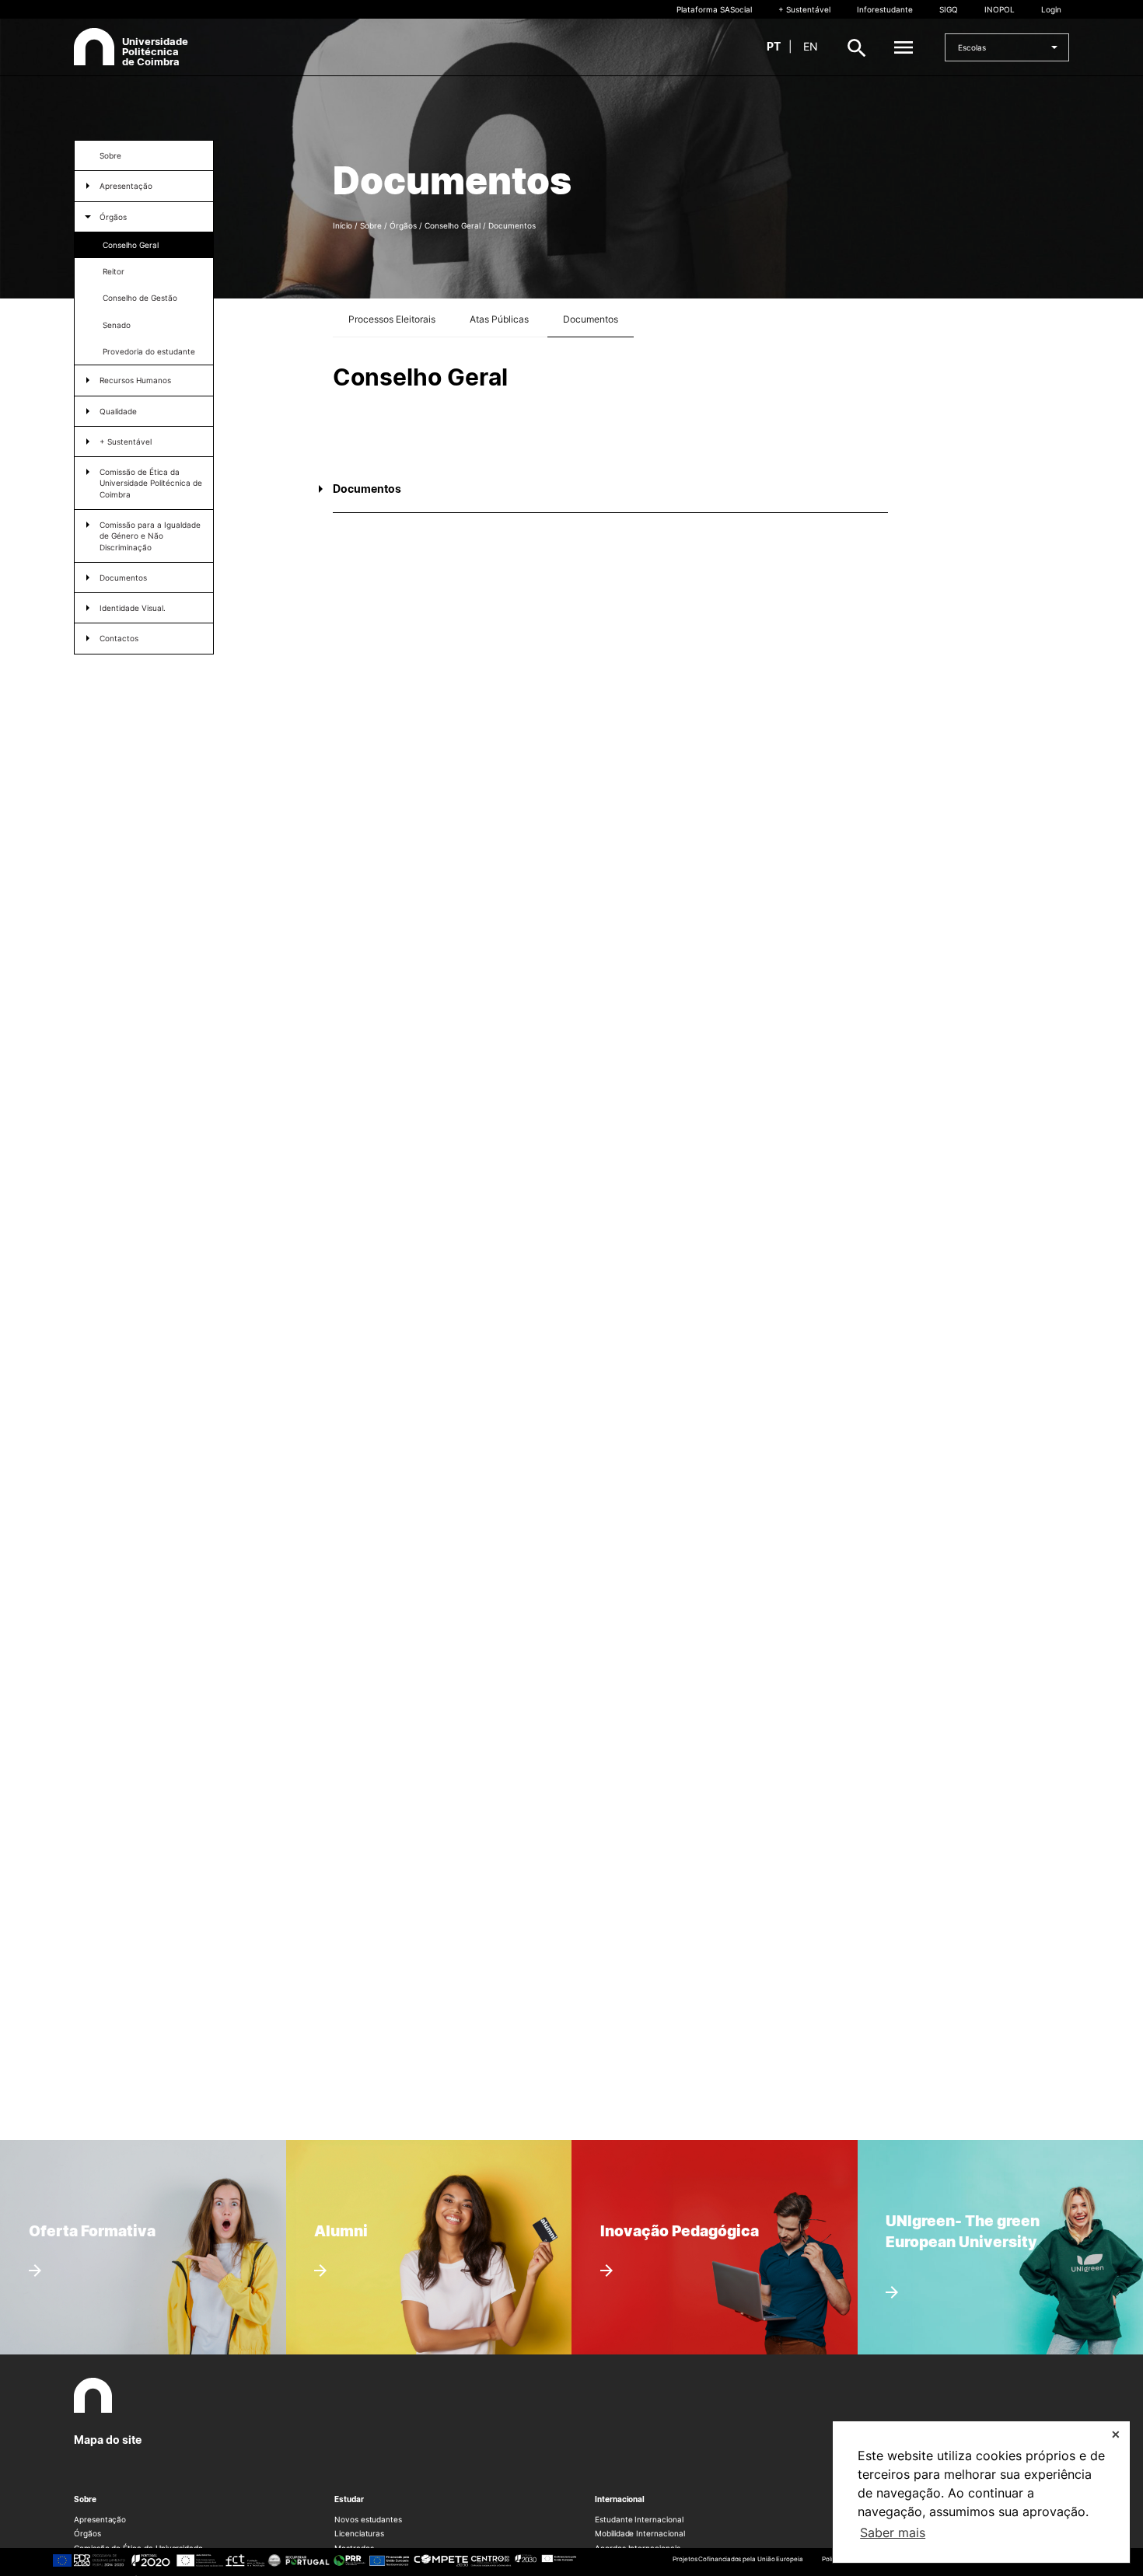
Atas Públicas (499, 319)
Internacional (620, 2499)
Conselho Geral (131, 245)
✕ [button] (1116, 2434)
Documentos (123, 578)
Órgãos (113, 217)
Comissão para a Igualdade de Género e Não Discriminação (150, 536)
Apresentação (126, 186)
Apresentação (100, 2519)
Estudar (349, 2499)
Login (1051, 9)
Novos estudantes (368, 2519)
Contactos (119, 638)
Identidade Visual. (133, 608)
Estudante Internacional (639, 2519)
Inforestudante (885, 9)
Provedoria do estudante (149, 351)
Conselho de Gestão (140, 298)
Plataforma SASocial (714, 9)
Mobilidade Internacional (640, 2533)
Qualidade (118, 411)
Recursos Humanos (135, 380)
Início (343, 225)
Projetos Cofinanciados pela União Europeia (738, 2559)
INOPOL (1000, 9)
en (811, 46)
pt (774, 46)
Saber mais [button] (893, 2532)
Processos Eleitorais (392, 319)
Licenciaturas (359, 2533)
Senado (117, 325)
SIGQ (949, 9)
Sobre (110, 155)
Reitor (114, 271)
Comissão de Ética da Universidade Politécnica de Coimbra (151, 483)
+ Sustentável (804, 9)
